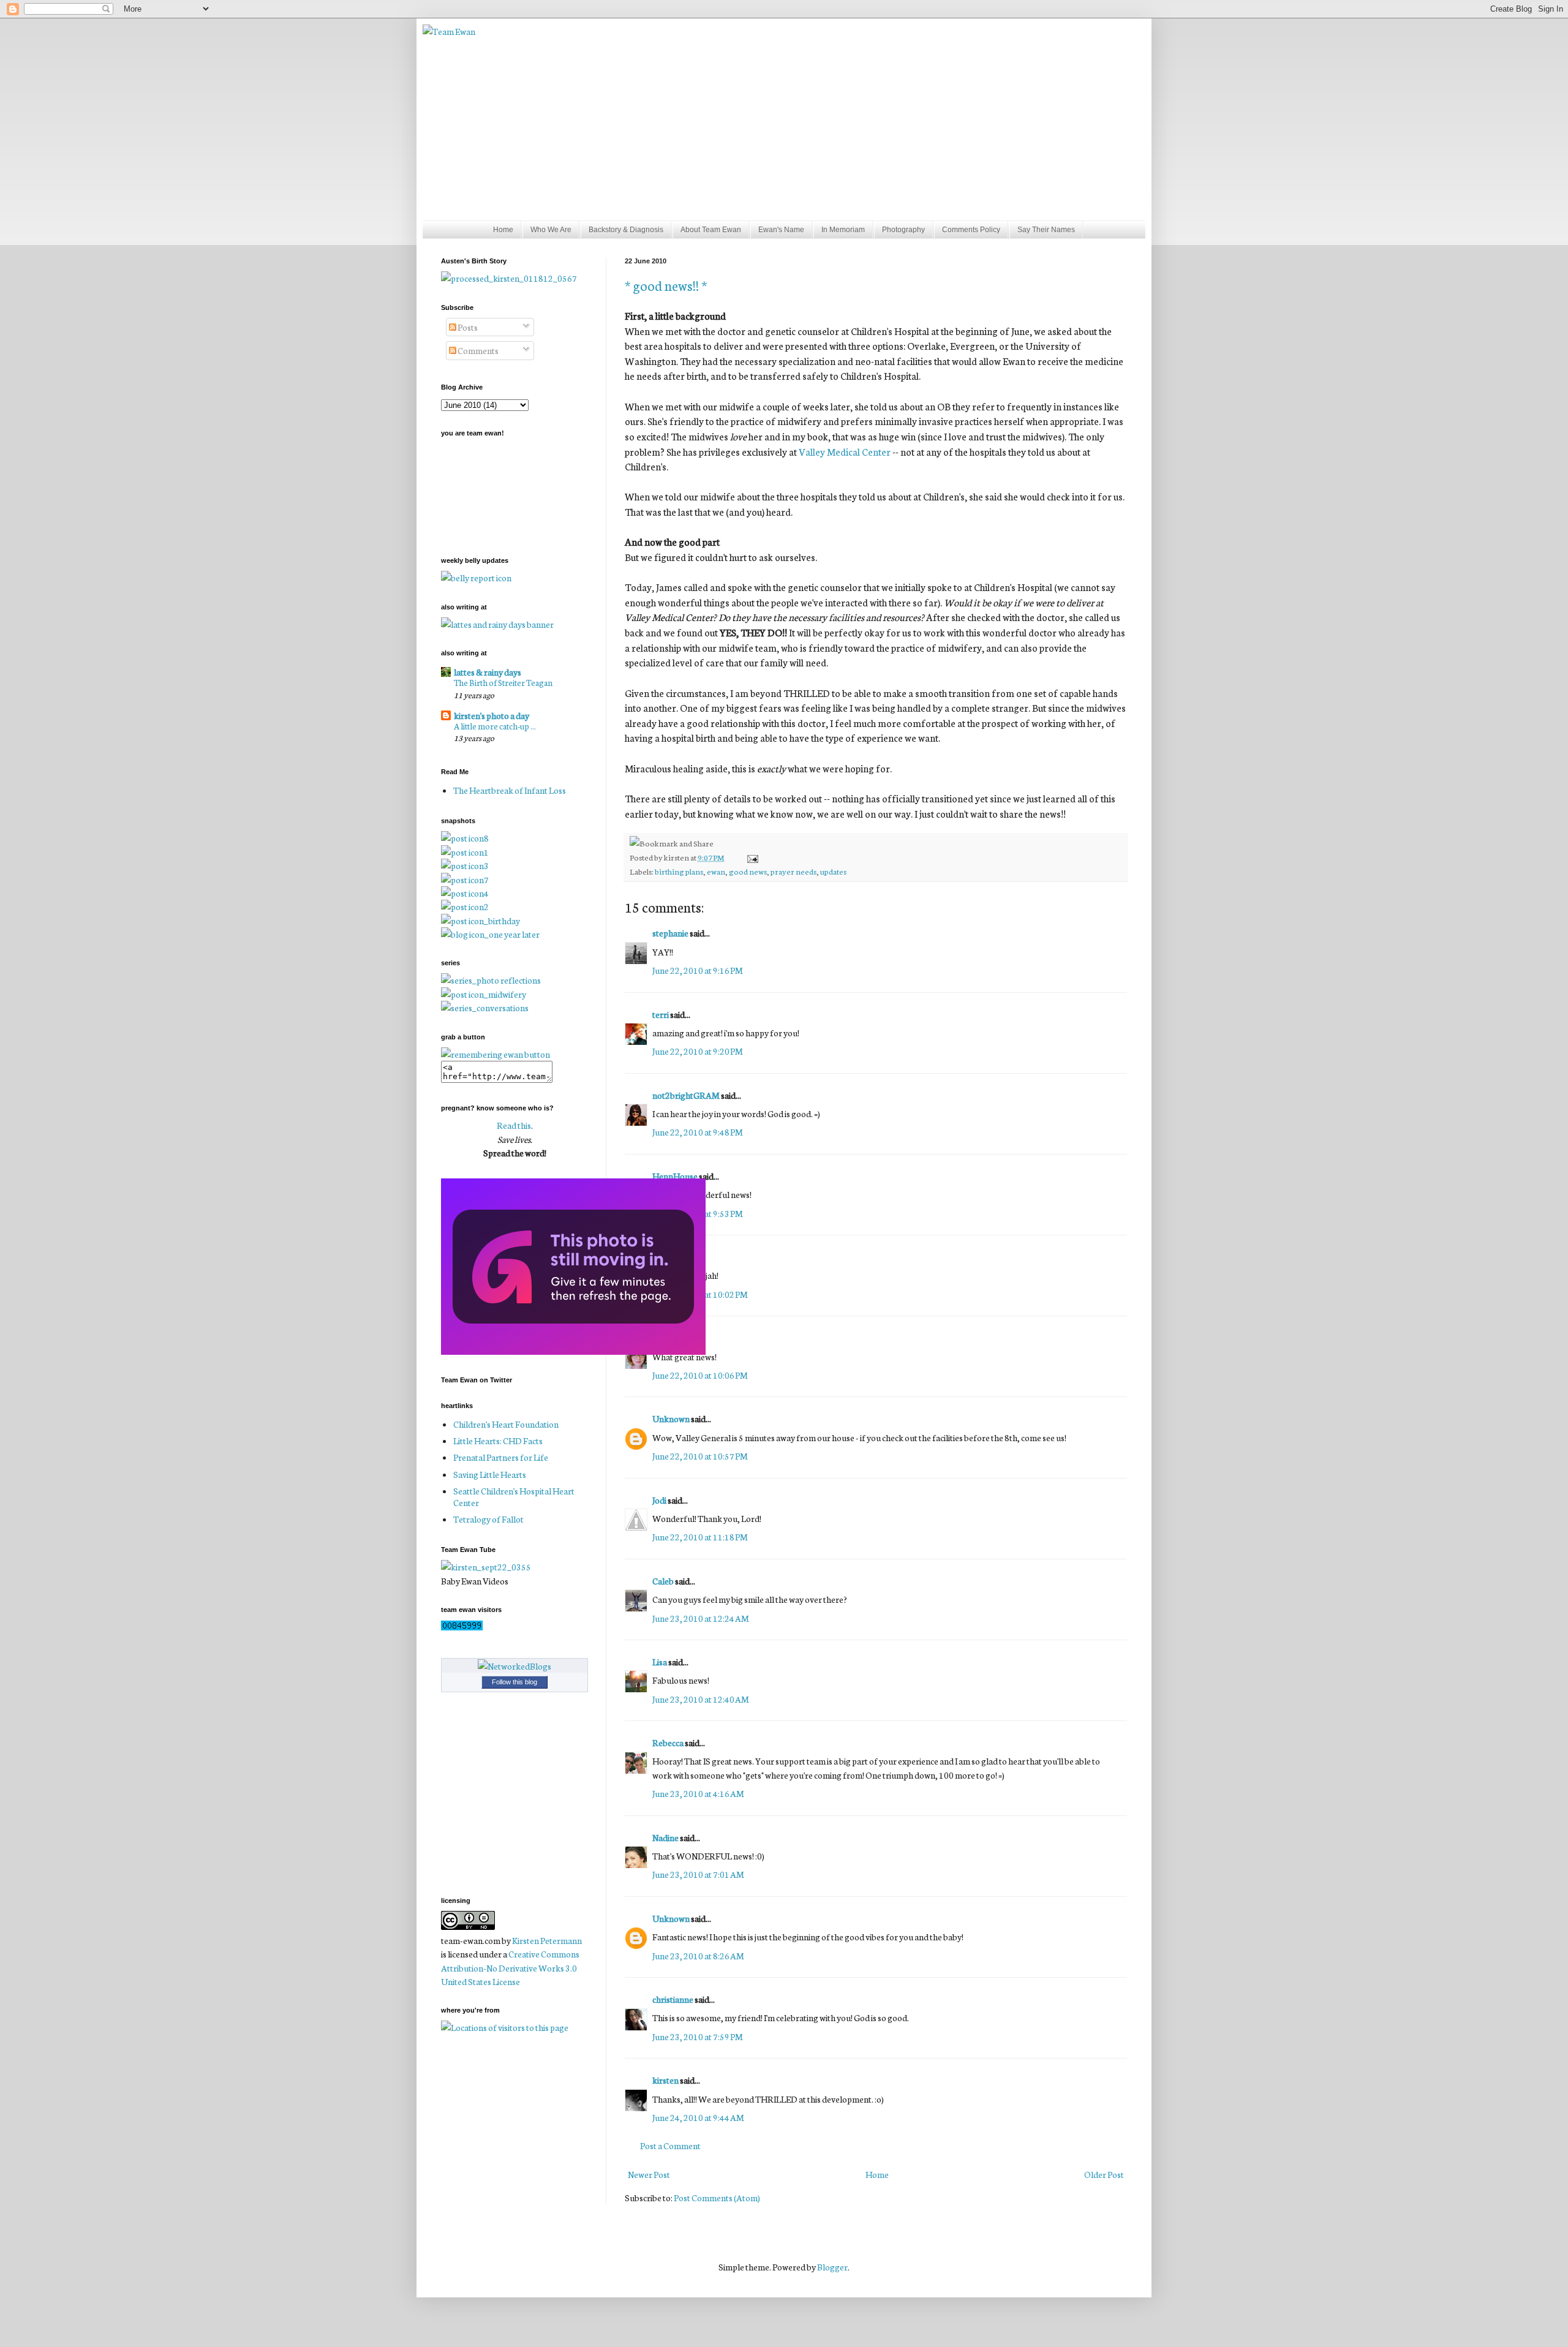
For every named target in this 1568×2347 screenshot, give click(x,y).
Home (503, 230)
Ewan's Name (781, 230)
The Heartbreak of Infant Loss (510, 790)
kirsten (665, 2080)
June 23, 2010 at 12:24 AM (701, 1618)
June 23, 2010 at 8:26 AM (698, 1956)
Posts (467, 327)
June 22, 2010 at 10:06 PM (700, 1375)
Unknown (671, 1418)
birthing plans (679, 871)
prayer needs (793, 871)
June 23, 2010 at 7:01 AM (698, 1874)
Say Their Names (1046, 230)
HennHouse (675, 1176)
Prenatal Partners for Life (501, 1457)
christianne (673, 1999)
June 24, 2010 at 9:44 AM (698, 2117)
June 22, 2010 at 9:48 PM (698, 1132)
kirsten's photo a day (492, 715)
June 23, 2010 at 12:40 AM (701, 1699)
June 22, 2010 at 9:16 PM (698, 970)
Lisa (660, 1662)
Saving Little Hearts (490, 1474)
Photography (903, 230)
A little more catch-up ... (495, 726)
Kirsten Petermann (547, 1940)
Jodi (659, 1500)
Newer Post (649, 2174)
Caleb (663, 1581)
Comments (477, 350)
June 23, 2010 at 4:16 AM (698, 1793)
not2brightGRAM (686, 1095)
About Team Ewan (711, 230)
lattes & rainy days (488, 672)
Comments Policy (971, 230)
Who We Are (551, 230)
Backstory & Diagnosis (626, 230)
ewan (716, 871)
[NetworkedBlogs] (514, 1666)
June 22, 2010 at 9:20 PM (698, 1051)
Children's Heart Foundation (506, 1424)
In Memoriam (843, 230)
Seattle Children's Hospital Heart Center (514, 1497)
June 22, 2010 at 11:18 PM (700, 1537)
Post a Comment (670, 2145)
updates (833, 871)
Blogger (832, 2267)
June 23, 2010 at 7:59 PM (698, 2036)
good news (748, 871)
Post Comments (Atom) (717, 2198)
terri (661, 1014)
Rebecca (668, 1742)
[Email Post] (751, 857)
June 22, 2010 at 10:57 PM (700, 1456)
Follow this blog (514, 1682)
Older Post (1104, 2174)
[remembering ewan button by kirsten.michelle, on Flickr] (496, 1054)
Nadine (665, 1837)
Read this (514, 1125)
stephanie (670, 933)
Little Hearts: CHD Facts (498, 1441)
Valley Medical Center (845, 451)
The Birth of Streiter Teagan (503, 682)
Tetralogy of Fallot (488, 1519)
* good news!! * (666, 285)
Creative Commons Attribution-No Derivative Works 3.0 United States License (510, 1968)
